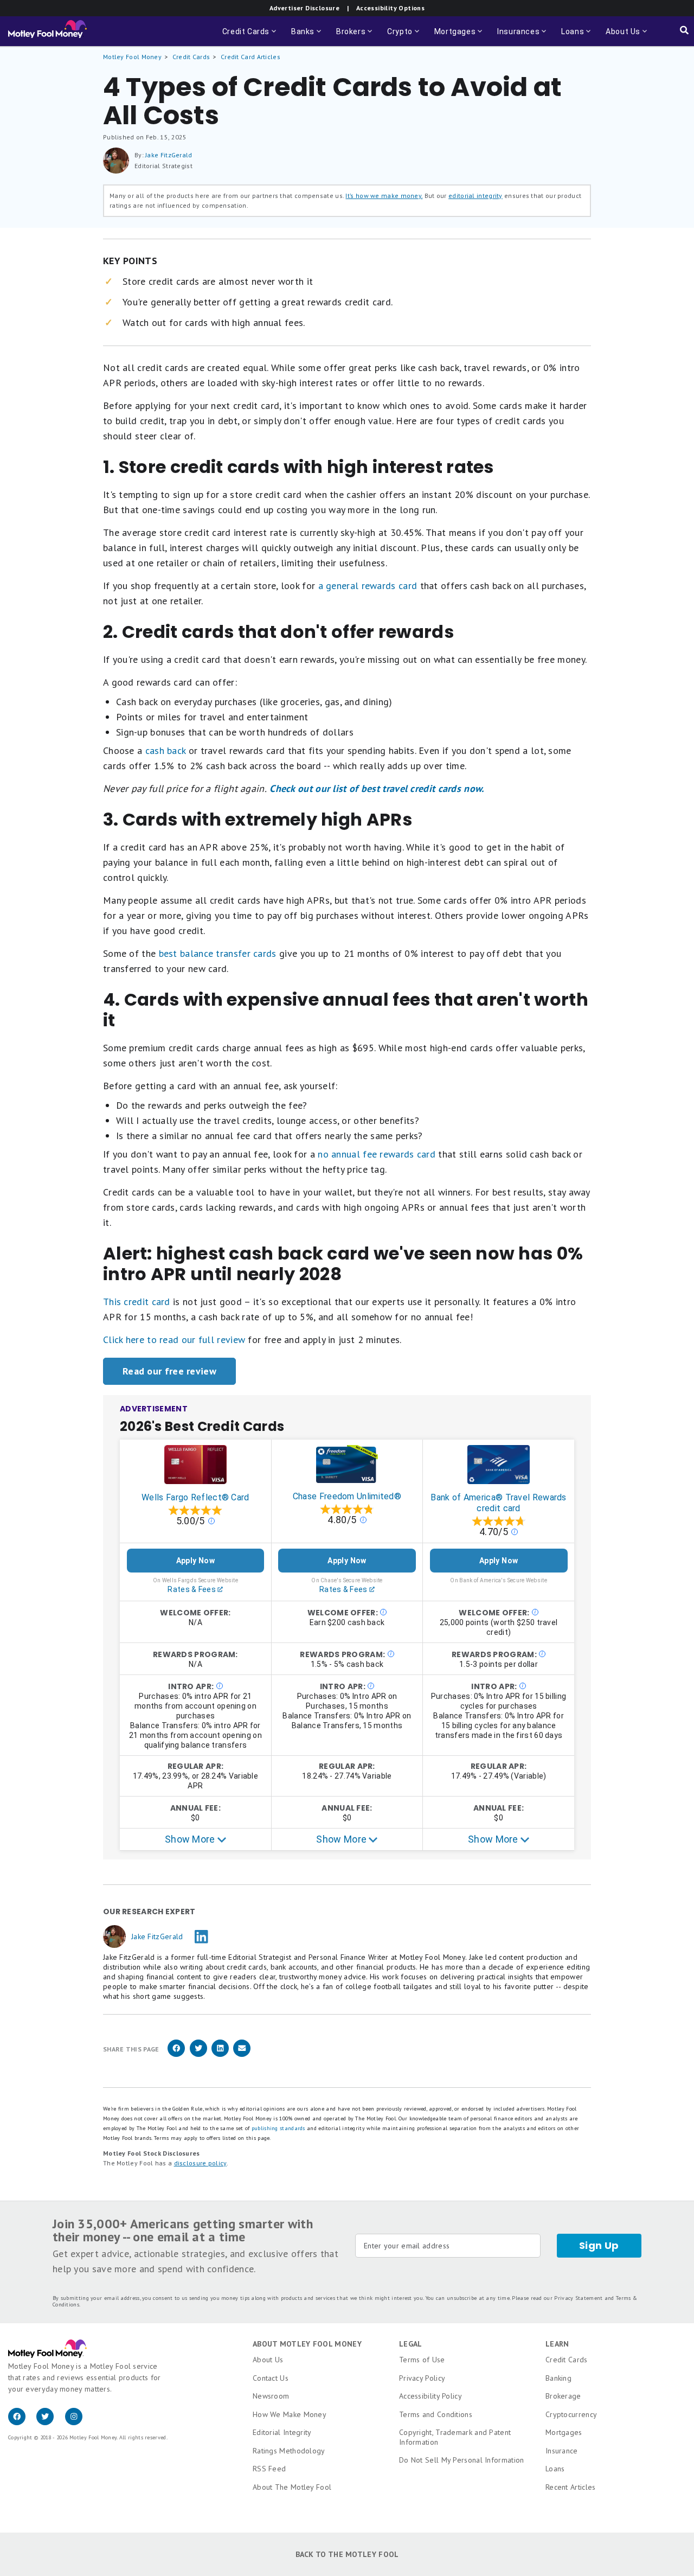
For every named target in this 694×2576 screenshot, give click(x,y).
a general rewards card (368, 586)
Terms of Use (422, 2360)
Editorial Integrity (282, 2432)
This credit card (137, 1302)
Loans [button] (577, 37)
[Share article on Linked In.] (220, 2055)
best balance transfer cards (218, 953)
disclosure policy (200, 2163)
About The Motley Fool (292, 2487)
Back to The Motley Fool (347, 2554)
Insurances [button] (523, 37)
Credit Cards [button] (250, 37)
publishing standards (278, 2128)
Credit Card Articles (250, 57)
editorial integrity (475, 196)
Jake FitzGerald (169, 155)
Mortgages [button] (459, 37)
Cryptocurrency (571, 2414)
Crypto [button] (404, 37)
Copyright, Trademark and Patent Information (455, 2437)
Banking (558, 2378)
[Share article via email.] (242, 2055)
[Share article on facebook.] (176, 2055)
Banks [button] (307, 37)
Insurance (562, 2451)
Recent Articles (571, 2487)
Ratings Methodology (289, 2451)
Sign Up (599, 2245)
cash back (166, 750)
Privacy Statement (578, 2298)
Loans (555, 2469)
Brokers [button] (355, 37)
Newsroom (271, 2396)
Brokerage (563, 2396)
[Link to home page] (47, 31)
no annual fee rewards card (377, 1154)
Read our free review (169, 1371)
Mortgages (564, 2432)
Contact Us (271, 2378)
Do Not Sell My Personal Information (462, 2460)
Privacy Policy (422, 2378)
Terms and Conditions (436, 2414)
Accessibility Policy (430, 2396)
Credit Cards (191, 57)
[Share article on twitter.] (198, 2055)
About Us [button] (620, 37)
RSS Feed (269, 2469)
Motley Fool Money (132, 57)
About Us (268, 2360)
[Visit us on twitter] (50, 2422)
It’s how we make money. (384, 196)
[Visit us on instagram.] (78, 2422)
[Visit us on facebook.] (22, 2422)
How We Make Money (290, 2414)
